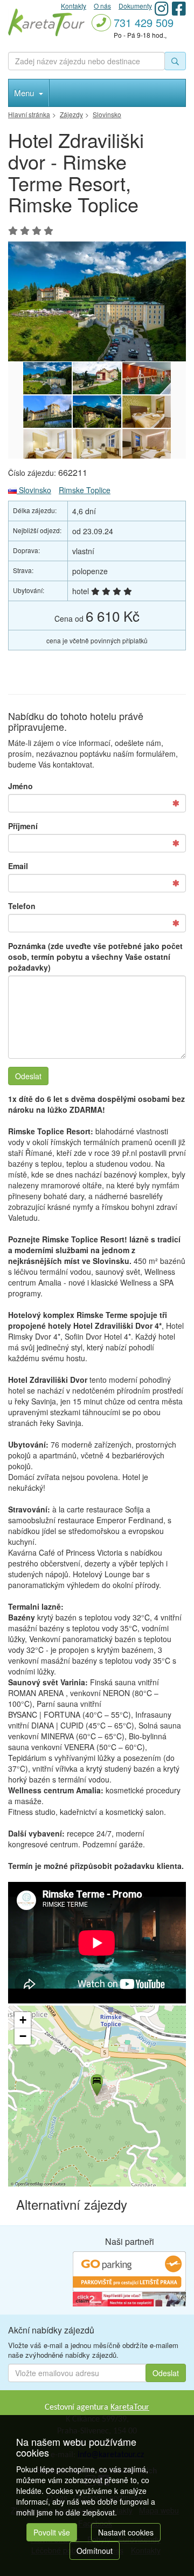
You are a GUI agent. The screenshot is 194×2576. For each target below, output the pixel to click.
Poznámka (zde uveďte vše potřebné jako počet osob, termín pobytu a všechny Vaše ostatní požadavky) (95, 957)
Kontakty (74, 6)
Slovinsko (34, 490)
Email (18, 866)
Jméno (20, 786)
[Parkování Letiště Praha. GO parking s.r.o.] (129, 2270)
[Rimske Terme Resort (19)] (47, 412)
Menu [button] (25, 93)
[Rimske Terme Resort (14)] (147, 445)
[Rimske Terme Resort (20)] (147, 378)
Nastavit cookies (126, 2532)
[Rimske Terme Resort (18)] (97, 412)
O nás (102, 6)
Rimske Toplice (85, 490)
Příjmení (23, 826)
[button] (96, 2083)
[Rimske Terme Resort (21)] (97, 378)
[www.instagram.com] (162, 8)
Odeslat (28, 1076)
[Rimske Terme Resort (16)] (47, 445)
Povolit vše (52, 2532)
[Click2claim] (129, 2298)
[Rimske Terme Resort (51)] (97, 301)
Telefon (22, 906)
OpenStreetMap (29, 2184)
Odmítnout (95, 2551)
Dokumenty (135, 6)
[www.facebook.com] (179, 8)
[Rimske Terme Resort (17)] (147, 412)
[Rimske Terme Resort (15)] (97, 445)
